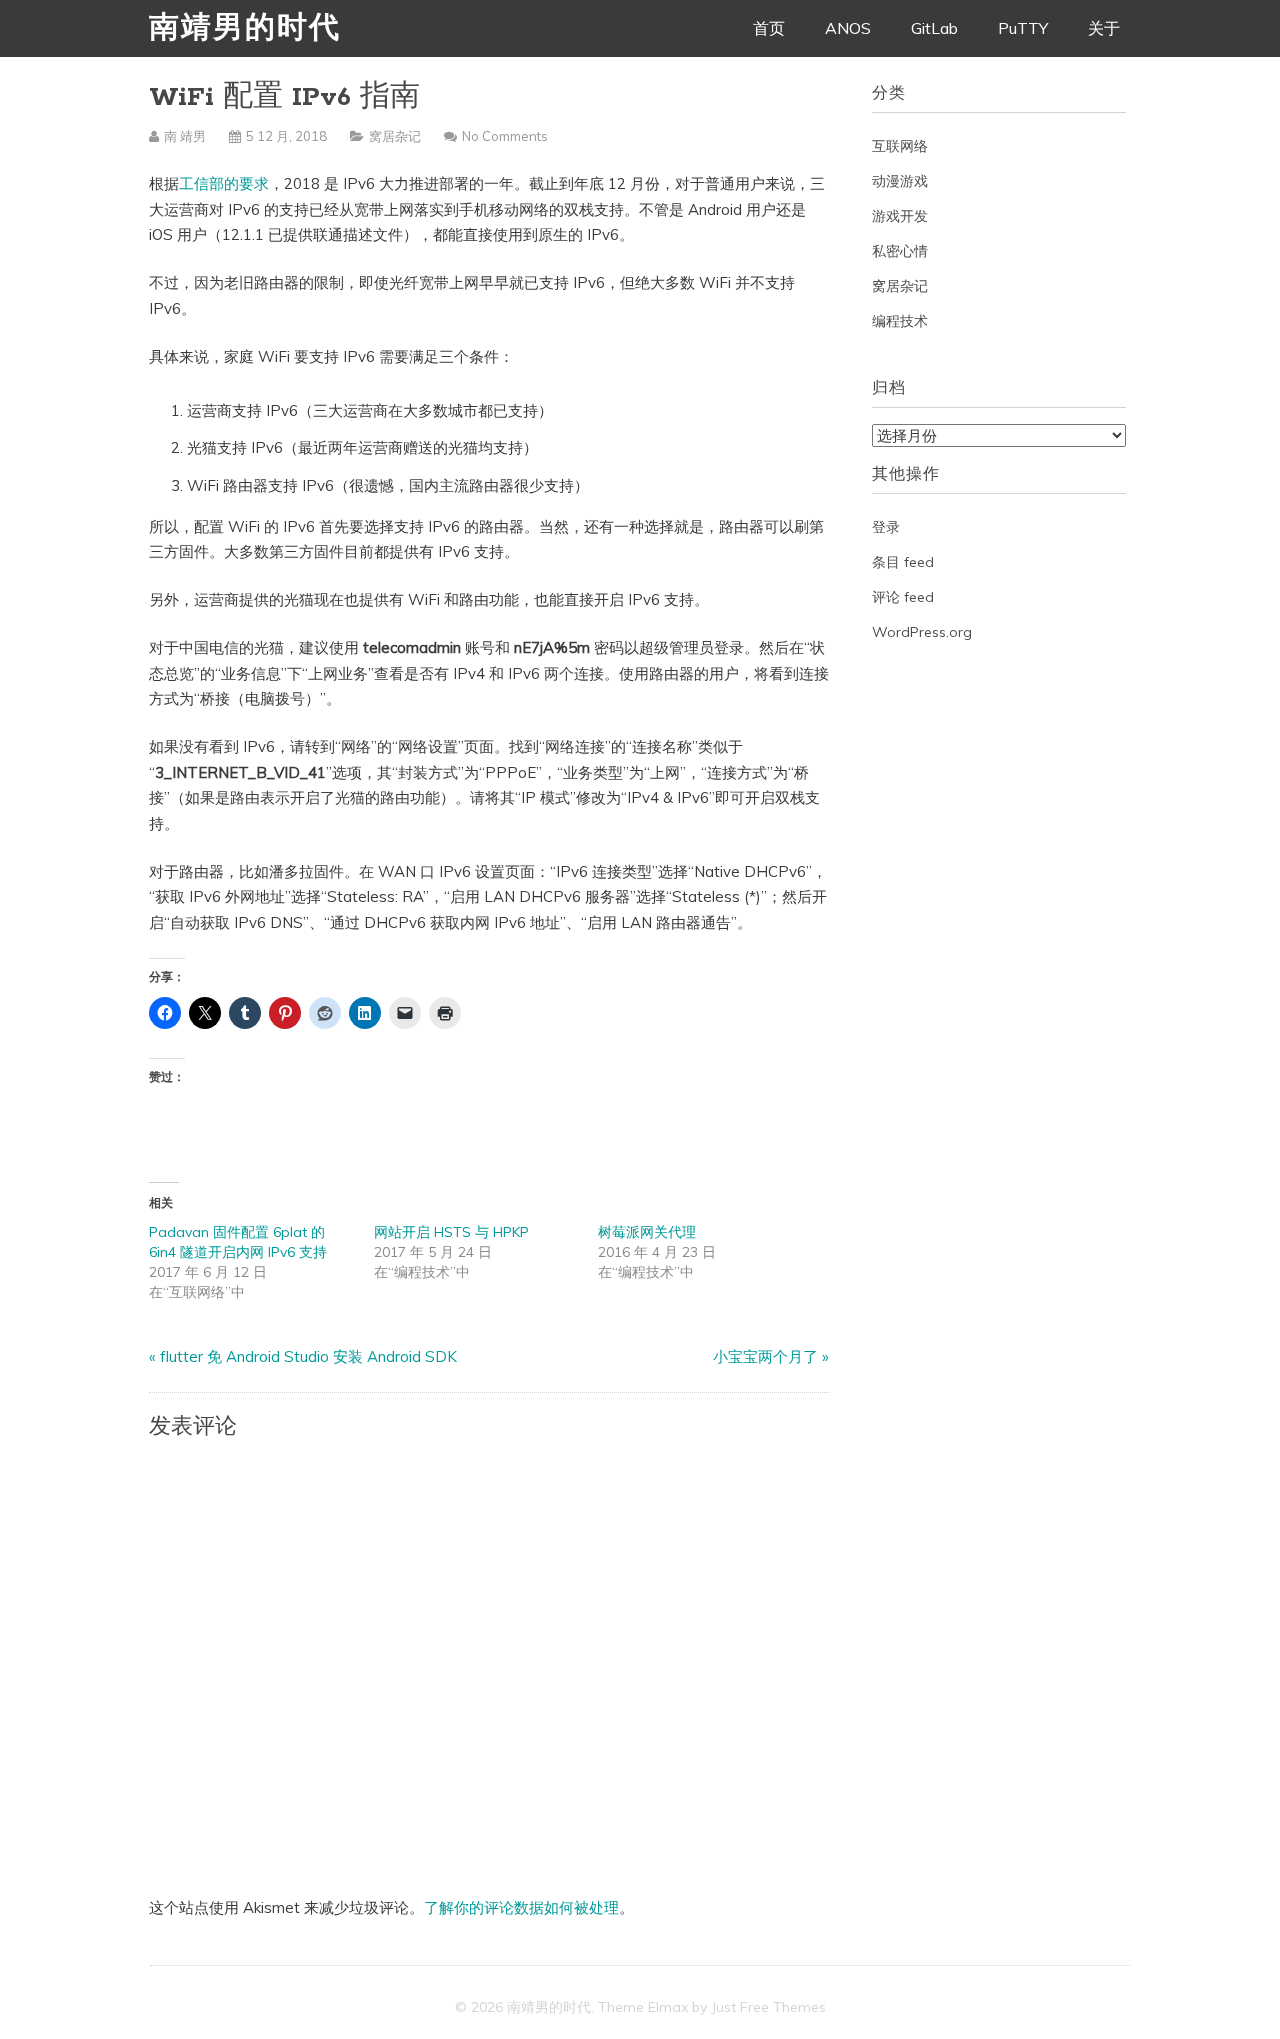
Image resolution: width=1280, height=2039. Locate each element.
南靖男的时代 (245, 29)
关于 (1104, 28)
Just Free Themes (768, 2007)
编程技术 (900, 321)
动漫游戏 (900, 181)
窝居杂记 (395, 136)
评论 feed (903, 597)
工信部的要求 (224, 183)
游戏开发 (900, 216)
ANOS (848, 28)
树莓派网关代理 (647, 1232)
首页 (769, 28)
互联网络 (900, 146)
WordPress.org (922, 632)
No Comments (505, 136)
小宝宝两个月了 (765, 1356)
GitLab (934, 28)
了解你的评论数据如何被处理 (521, 1907)
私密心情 (900, 251)
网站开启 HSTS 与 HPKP (451, 1232)
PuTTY (1023, 28)
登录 (886, 527)
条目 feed (903, 562)
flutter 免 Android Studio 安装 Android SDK (308, 1356)
